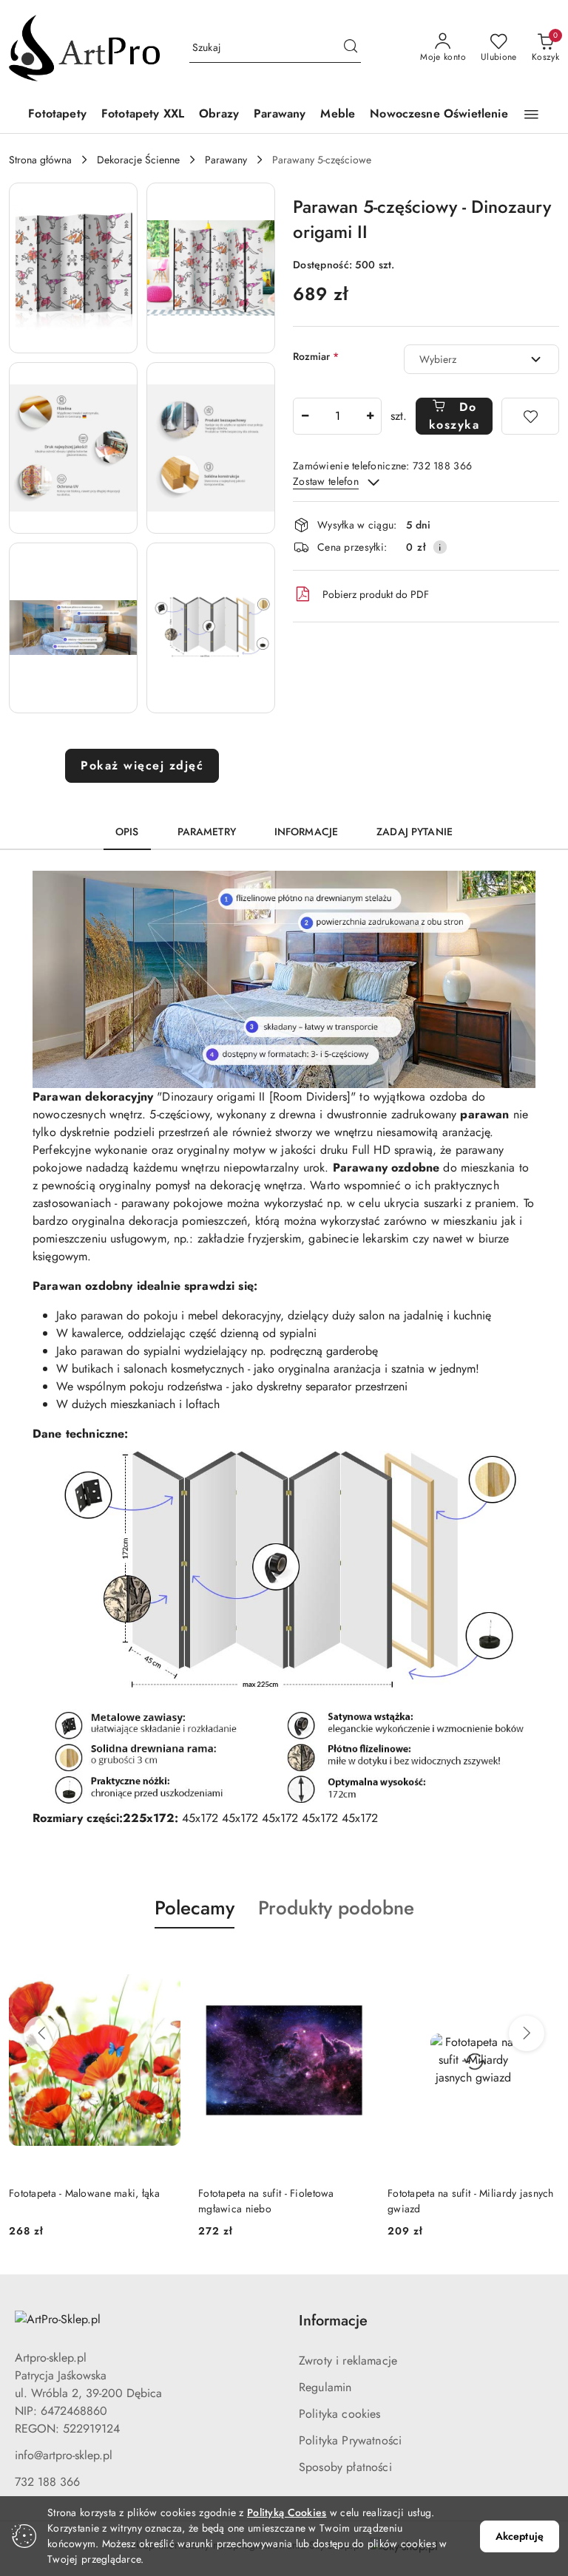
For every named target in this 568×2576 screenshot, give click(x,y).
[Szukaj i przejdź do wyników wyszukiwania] (351, 48)
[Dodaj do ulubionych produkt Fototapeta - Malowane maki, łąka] (163, 1963)
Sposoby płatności (345, 2467)
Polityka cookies (340, 2414)
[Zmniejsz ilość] (305, 416)
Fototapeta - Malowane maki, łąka (84, 2193)
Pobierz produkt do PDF (376, 594)
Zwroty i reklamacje (348, 2361)
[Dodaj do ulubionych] (530, 416)
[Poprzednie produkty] (41, 2033)
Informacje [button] (333, 2321)
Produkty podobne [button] (336, 1908)
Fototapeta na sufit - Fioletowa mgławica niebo (266, 2201)
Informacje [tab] (306, 832)
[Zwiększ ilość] (370, 416)
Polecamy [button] (195, 1908)
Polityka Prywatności (350, 2440)
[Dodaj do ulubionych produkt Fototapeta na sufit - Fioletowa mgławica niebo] (353, 1963)
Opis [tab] (127, 832)
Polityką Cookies (287, 2512)
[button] (531, 115)
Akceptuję (520, 2536)
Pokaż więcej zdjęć (142, 765)
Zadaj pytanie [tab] (415, 832)
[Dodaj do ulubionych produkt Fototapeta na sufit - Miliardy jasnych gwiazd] (542, 1963)
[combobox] (481, 359)
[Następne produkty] (527, 2033)
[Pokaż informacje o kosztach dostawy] (440, 547)
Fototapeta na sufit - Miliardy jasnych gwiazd (471, 2201)
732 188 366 (47, 2482)
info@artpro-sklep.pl (64, 2455)
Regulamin (325, 2387)
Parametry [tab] (207, 832)
